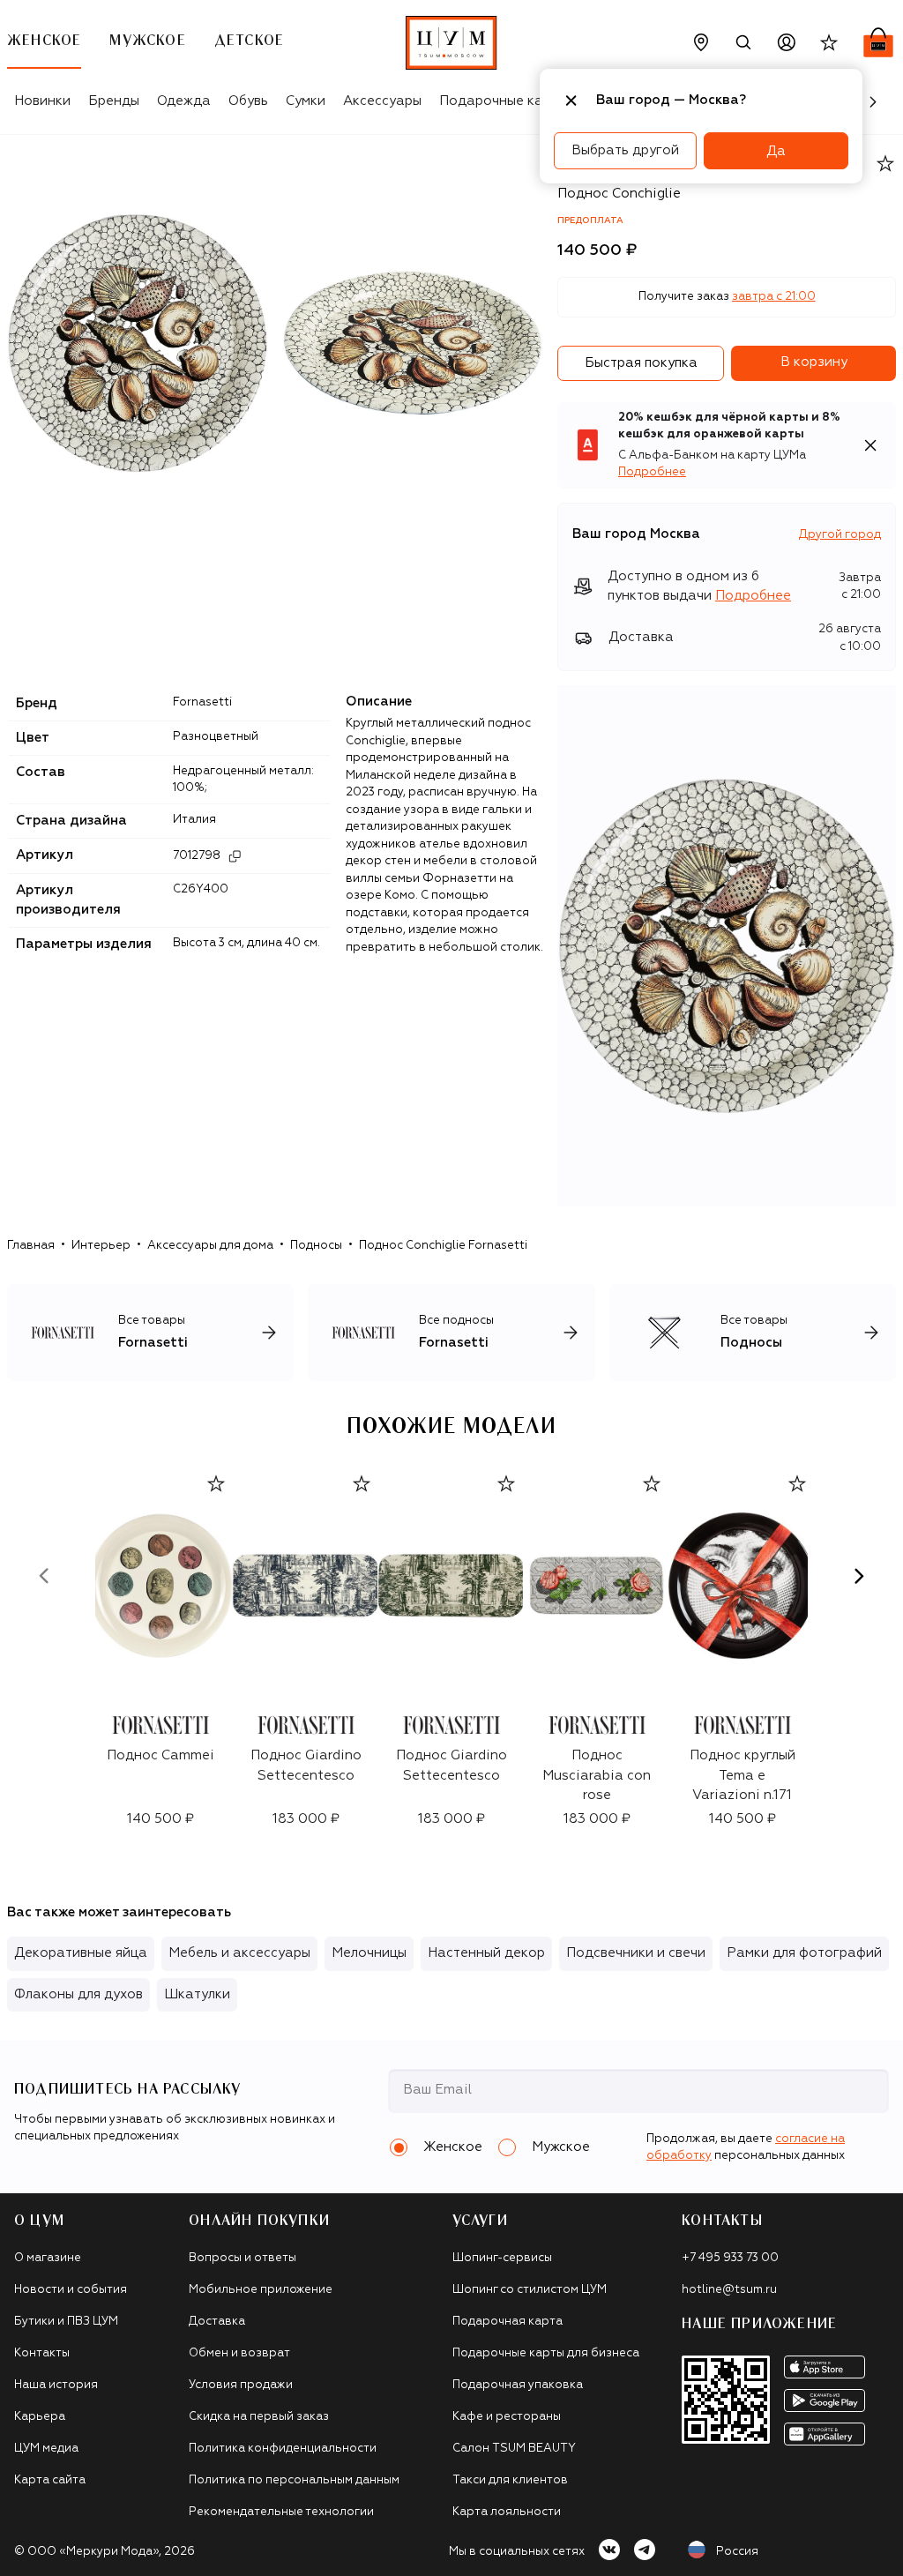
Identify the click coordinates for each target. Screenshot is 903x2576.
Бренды (114, 101)
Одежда (184, 101)
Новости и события (71, 2290)
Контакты (42, 2353)
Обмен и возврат (239, 2353)
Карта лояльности (507, 2512)
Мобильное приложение (261, 2290)
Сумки (306, 101)
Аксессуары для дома (210, 1246)
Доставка (217, 2322)
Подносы (316, 1246)
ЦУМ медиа (46, 2449)
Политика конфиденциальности (283, 2449)
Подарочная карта (507, 2322)
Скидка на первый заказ (259, 2417)
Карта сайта (50, 2480)
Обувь (248, 101)
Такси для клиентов (510, 2480)
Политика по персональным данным (294, 2480)
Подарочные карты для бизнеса (546, 2353)
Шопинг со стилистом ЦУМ (530, 2290)
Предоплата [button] (590, 220)
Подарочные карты (503, 101)
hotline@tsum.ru (729, 2290)
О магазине (48, 2258)
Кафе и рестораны (507, 2417)
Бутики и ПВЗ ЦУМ (66, 2322)
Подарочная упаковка (518, 2385)
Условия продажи (241, 2385)
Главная (31, 1246)
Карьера (40, 2417)
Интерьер (101, 1246)
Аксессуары (382, 101)
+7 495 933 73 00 (730, 2258)
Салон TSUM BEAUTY (514, 2449)
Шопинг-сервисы (502, 2258)
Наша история (56, 2385)
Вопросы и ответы (243, 2258)
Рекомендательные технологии (281, 2512)
